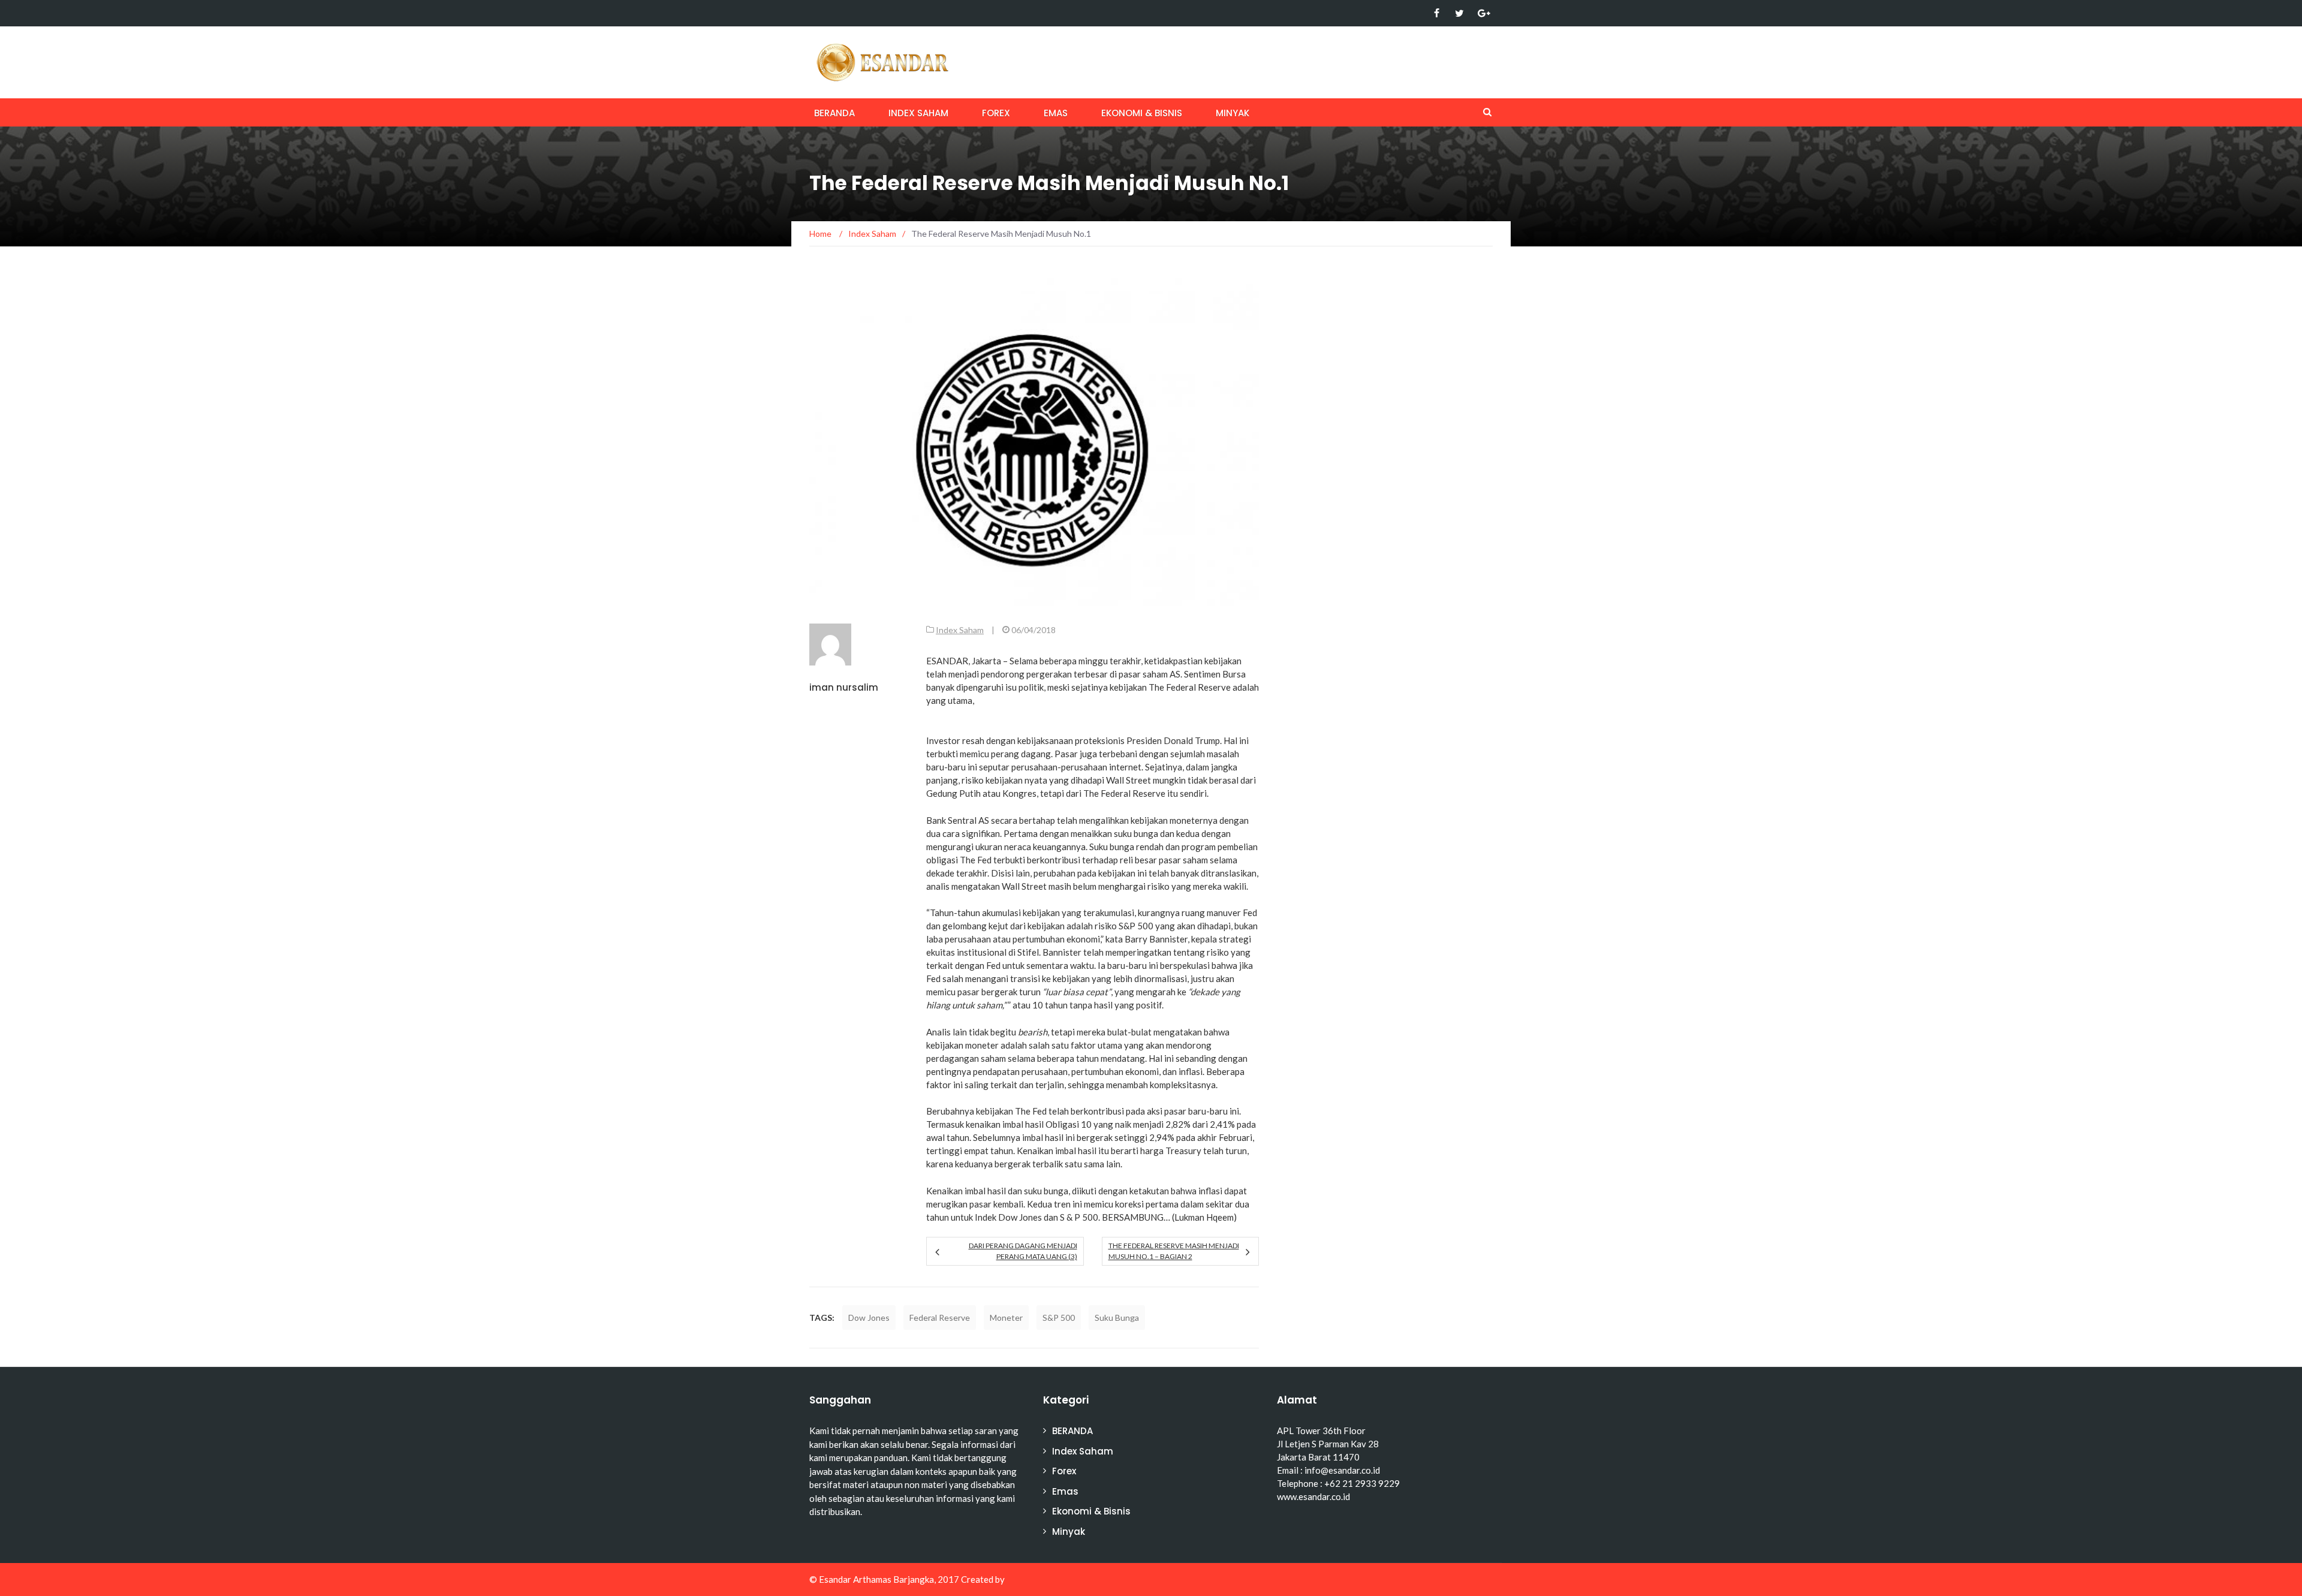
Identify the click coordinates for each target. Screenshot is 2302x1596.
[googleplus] (1482, 13)
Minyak (1233, 113)
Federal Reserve (940, 1318)
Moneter (1006, 1318)
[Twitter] (1459, 13)
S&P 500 (1059, 1318)
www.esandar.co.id (1313, 1496)
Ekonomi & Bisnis (1142, 113)
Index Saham (918, 113)
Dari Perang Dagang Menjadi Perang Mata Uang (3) (1023, 1251)
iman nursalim (844, 687)
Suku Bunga (1117, 1318)
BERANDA (834, 113)
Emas (1056, 113)
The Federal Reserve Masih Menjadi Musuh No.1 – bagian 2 (1174, 1251)
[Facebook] (1437, 13)
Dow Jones (869, 1318)
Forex (996, 113)
